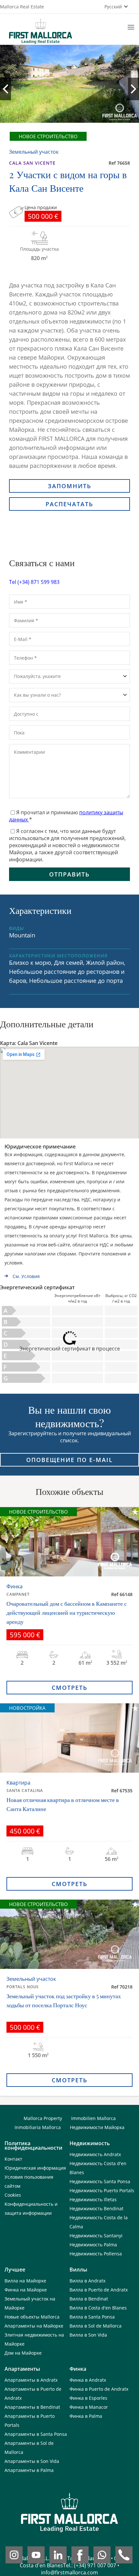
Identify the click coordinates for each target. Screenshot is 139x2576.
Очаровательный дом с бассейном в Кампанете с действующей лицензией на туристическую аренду (67, 1612)
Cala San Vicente (32, 163)
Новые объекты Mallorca (32, 2317)
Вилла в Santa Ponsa (92, 2317)
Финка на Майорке (26, 2290)
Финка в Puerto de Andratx (99, 2389)
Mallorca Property (43, 2118)
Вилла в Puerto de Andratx (99, 2290)
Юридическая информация (35, 2168)
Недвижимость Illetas (93, 2199)
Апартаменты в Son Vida (32, 2461)
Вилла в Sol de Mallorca (96, 2326)
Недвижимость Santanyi (96, 2236)
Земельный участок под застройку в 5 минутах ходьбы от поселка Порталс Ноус (64, 2000)
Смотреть (70, 1688)
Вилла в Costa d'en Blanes (98, 2308)
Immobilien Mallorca (93, 2118)
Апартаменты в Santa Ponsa (36, 2434)
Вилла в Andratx (87, 2281)
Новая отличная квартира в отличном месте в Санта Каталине (63, 1804)
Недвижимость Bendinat (96, 2208)
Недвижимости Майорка (97, 2127)
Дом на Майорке (23, 2353)
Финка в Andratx (88, 2380)
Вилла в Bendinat (89, 2299)
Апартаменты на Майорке (34, 2326)
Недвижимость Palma (93, 2245)
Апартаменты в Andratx (31, 2380)
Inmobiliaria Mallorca (38, 2127)
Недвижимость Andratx (95, 2154)
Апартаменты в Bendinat (32, 2407)
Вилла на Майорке (25, 2281)
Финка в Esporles (88, 2398)
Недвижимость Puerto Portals (102, 2190)
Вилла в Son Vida (88, 2335)
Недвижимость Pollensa (96, 2254)
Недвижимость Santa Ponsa (100, 2181)
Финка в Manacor (89, 2407)
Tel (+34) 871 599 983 (34, 582)
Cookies (13, 2195)
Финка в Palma (86, 2416)
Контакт (13, 2159)
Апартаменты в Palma (29, 2470)
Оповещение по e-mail (69, 1460)
